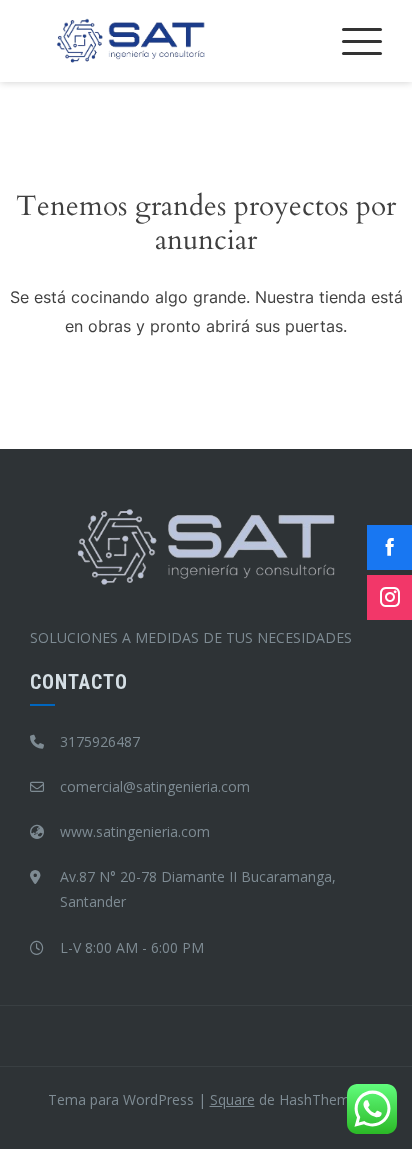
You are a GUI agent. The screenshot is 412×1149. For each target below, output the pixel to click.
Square (232, 1099)
